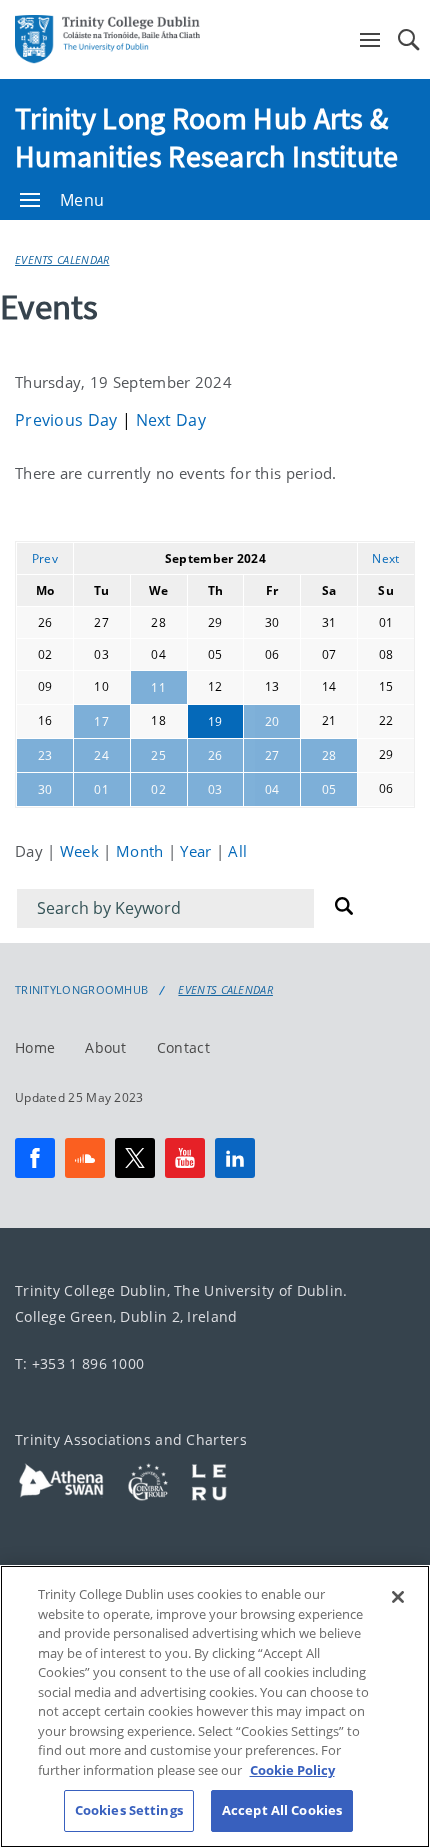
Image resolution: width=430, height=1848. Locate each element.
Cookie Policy (292, 1770)
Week (82, 851)
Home (35, 1047)
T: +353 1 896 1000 (79, 1363)
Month (142, 851)
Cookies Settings (129, 1810)
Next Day (171, 420)
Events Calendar (62, 259)
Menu (82, 200)
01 (101, 789)
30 (45, 789)
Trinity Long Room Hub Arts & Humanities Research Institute (207, 137)
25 (158, 755)
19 (215, 721)
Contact (183, 1047)
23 (45, 755)
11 (158, 687)
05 (329, 789)
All (237, 851)
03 (215, 789)
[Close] (398, 1597)
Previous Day (68, 420)
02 (158, 789)
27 (272, 755)
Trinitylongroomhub (81, 990)
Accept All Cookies (282, 1810)
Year (198, 851)
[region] (215, 1706)
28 (329, 755)
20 (272, 721)
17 (101, 721)
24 (101, 755)
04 (272, 789)
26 (215, 755)
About (106, 1047)
